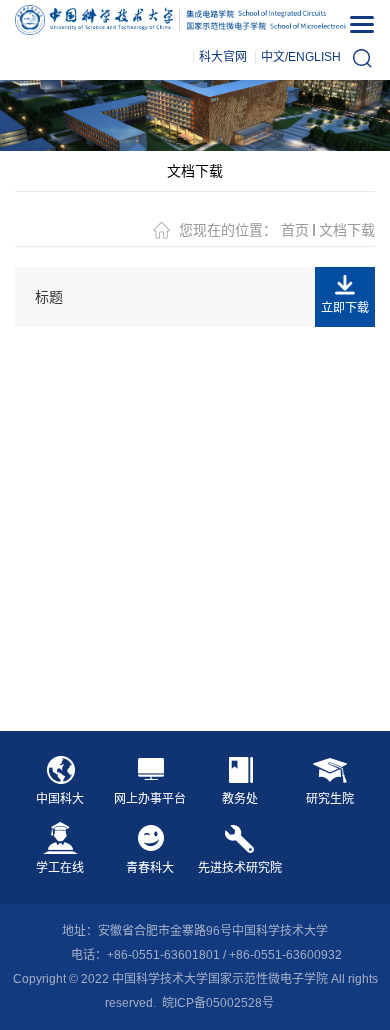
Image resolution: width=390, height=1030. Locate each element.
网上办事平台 (150, 799)
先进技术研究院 (240, 868)
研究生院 (330, 799)
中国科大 (60, 799)
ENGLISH (314, 57)
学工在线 (60, 868)
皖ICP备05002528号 (218, 1003)
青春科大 (150, 868)
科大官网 (223, 57)
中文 (273, 57)
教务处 (240, 799)
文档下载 (195, 171)
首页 (295, 230)
